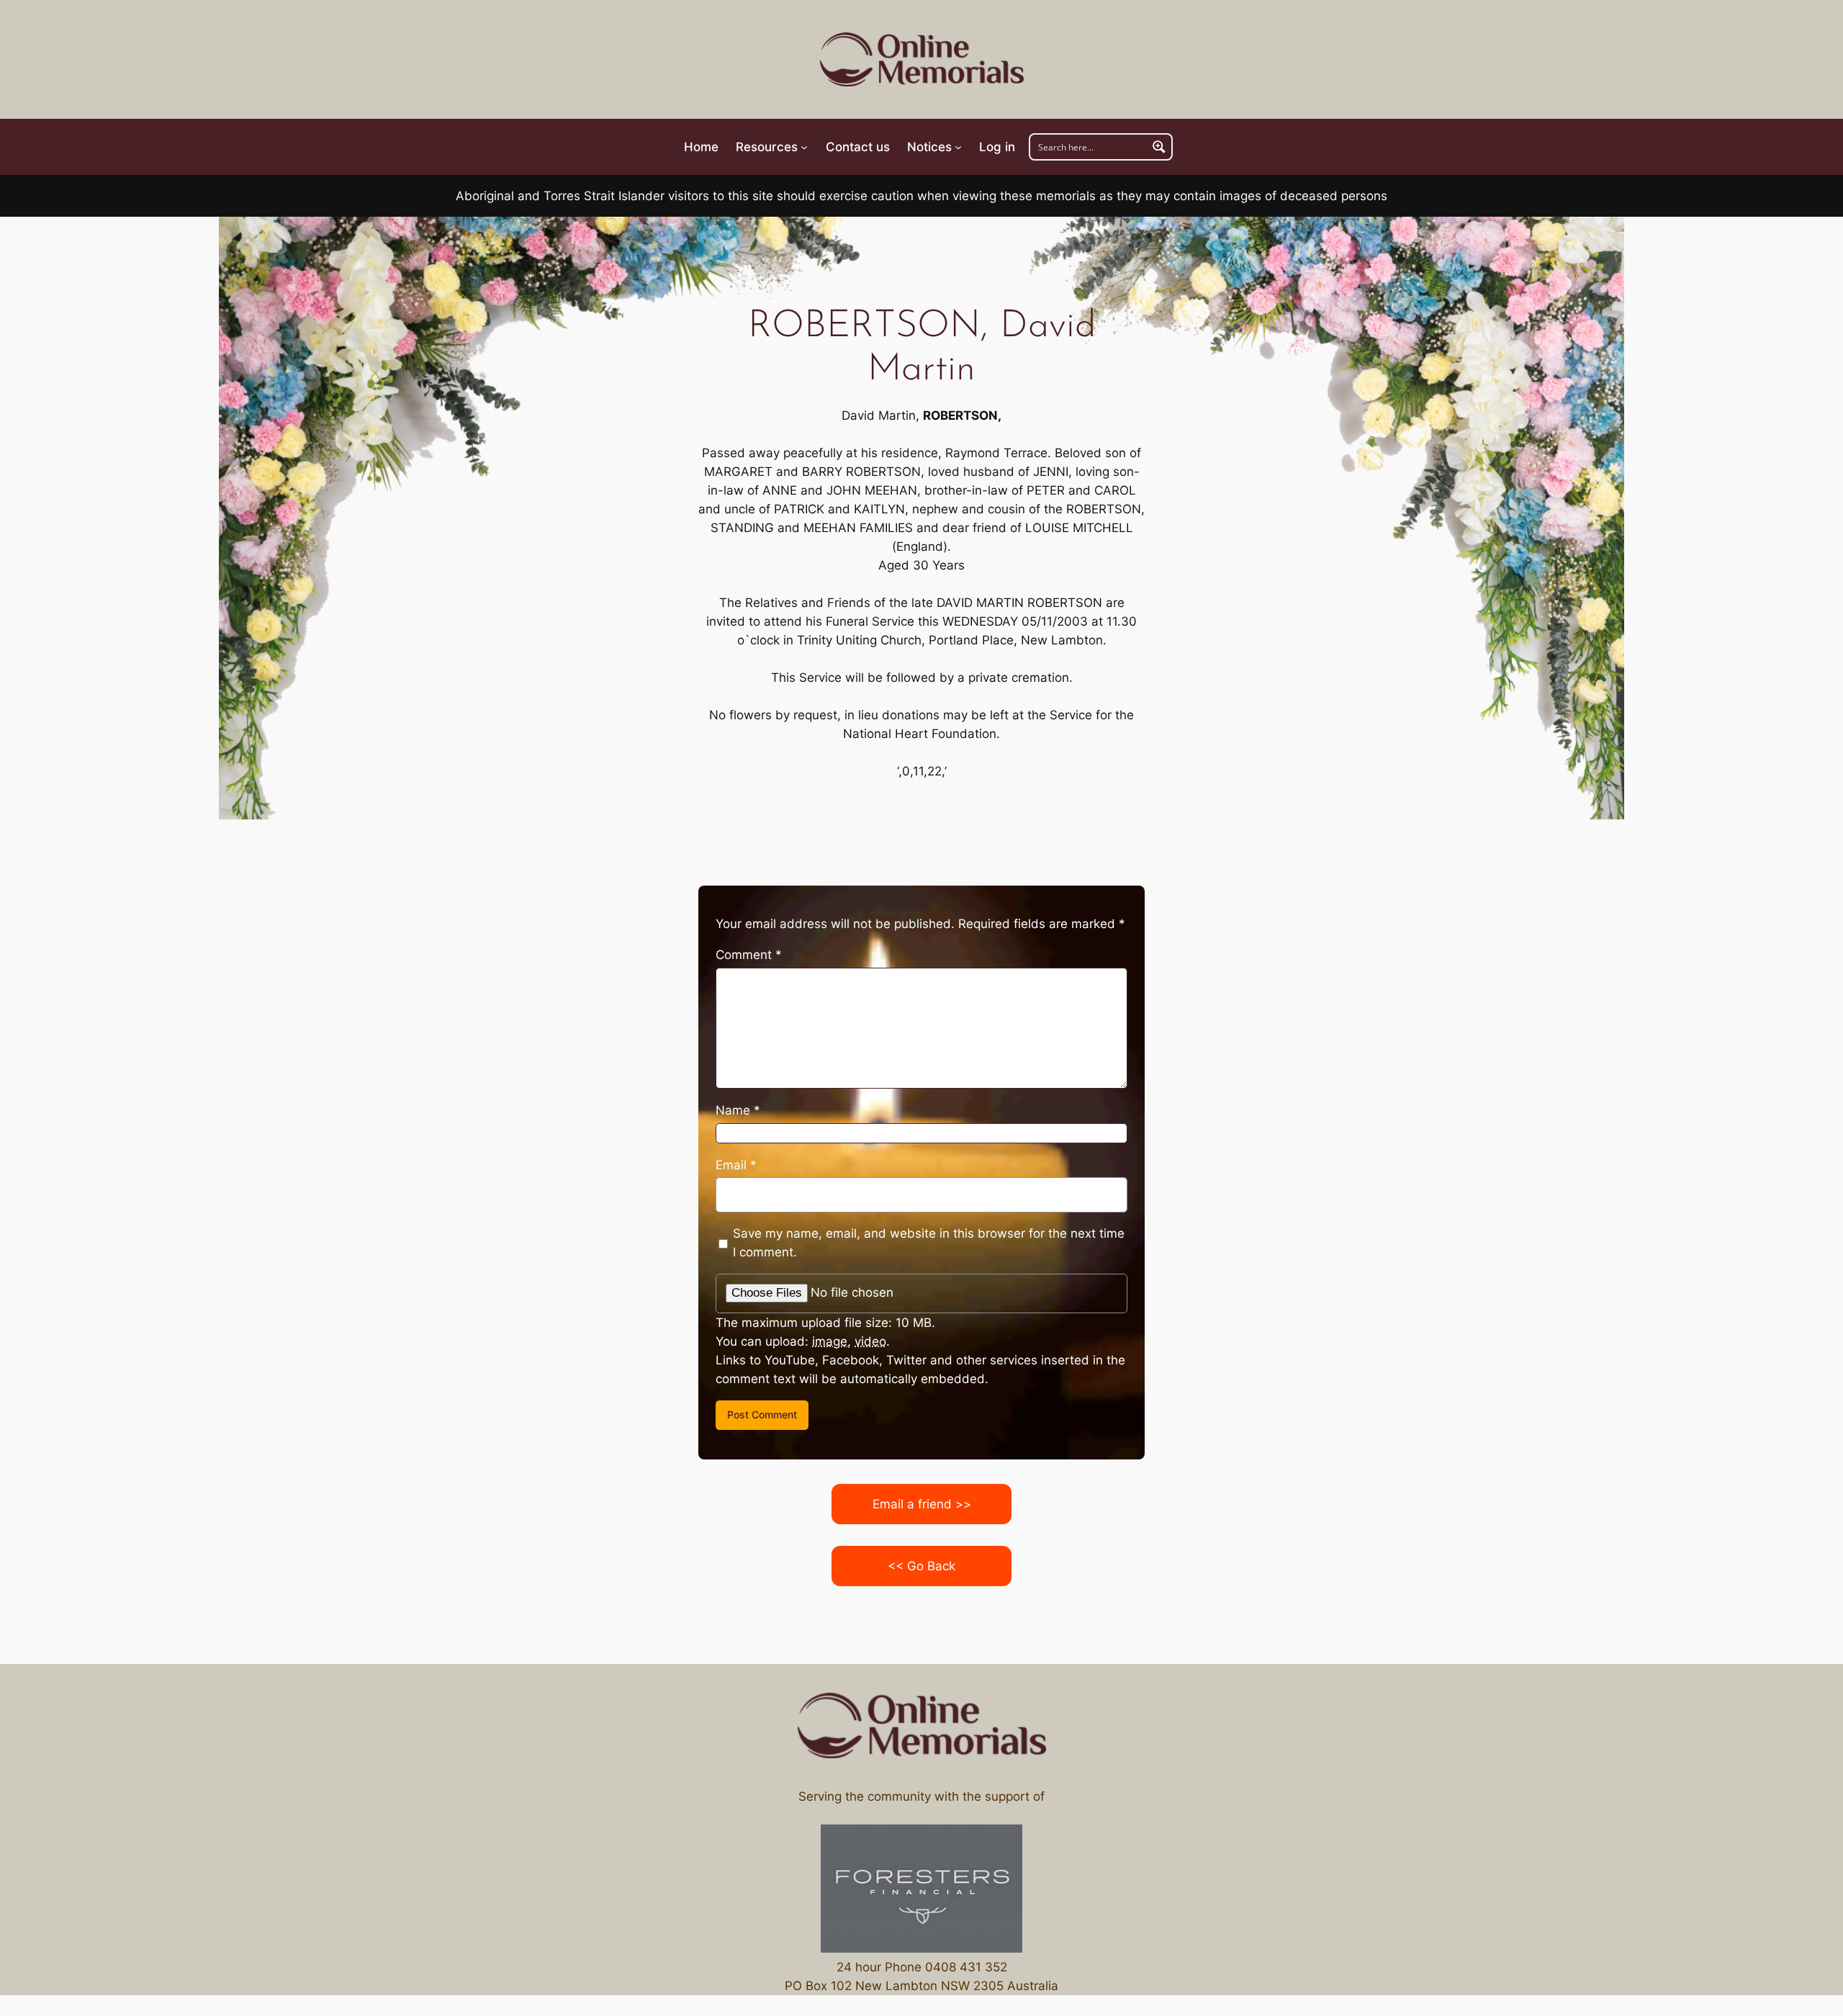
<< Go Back (921, 1566)
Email (736, 1165)
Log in (997, 147)
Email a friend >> (922, 1504)
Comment (749, 955)
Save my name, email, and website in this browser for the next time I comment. (929, 1243)
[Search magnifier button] (1159, 147)
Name (738, 1110)
